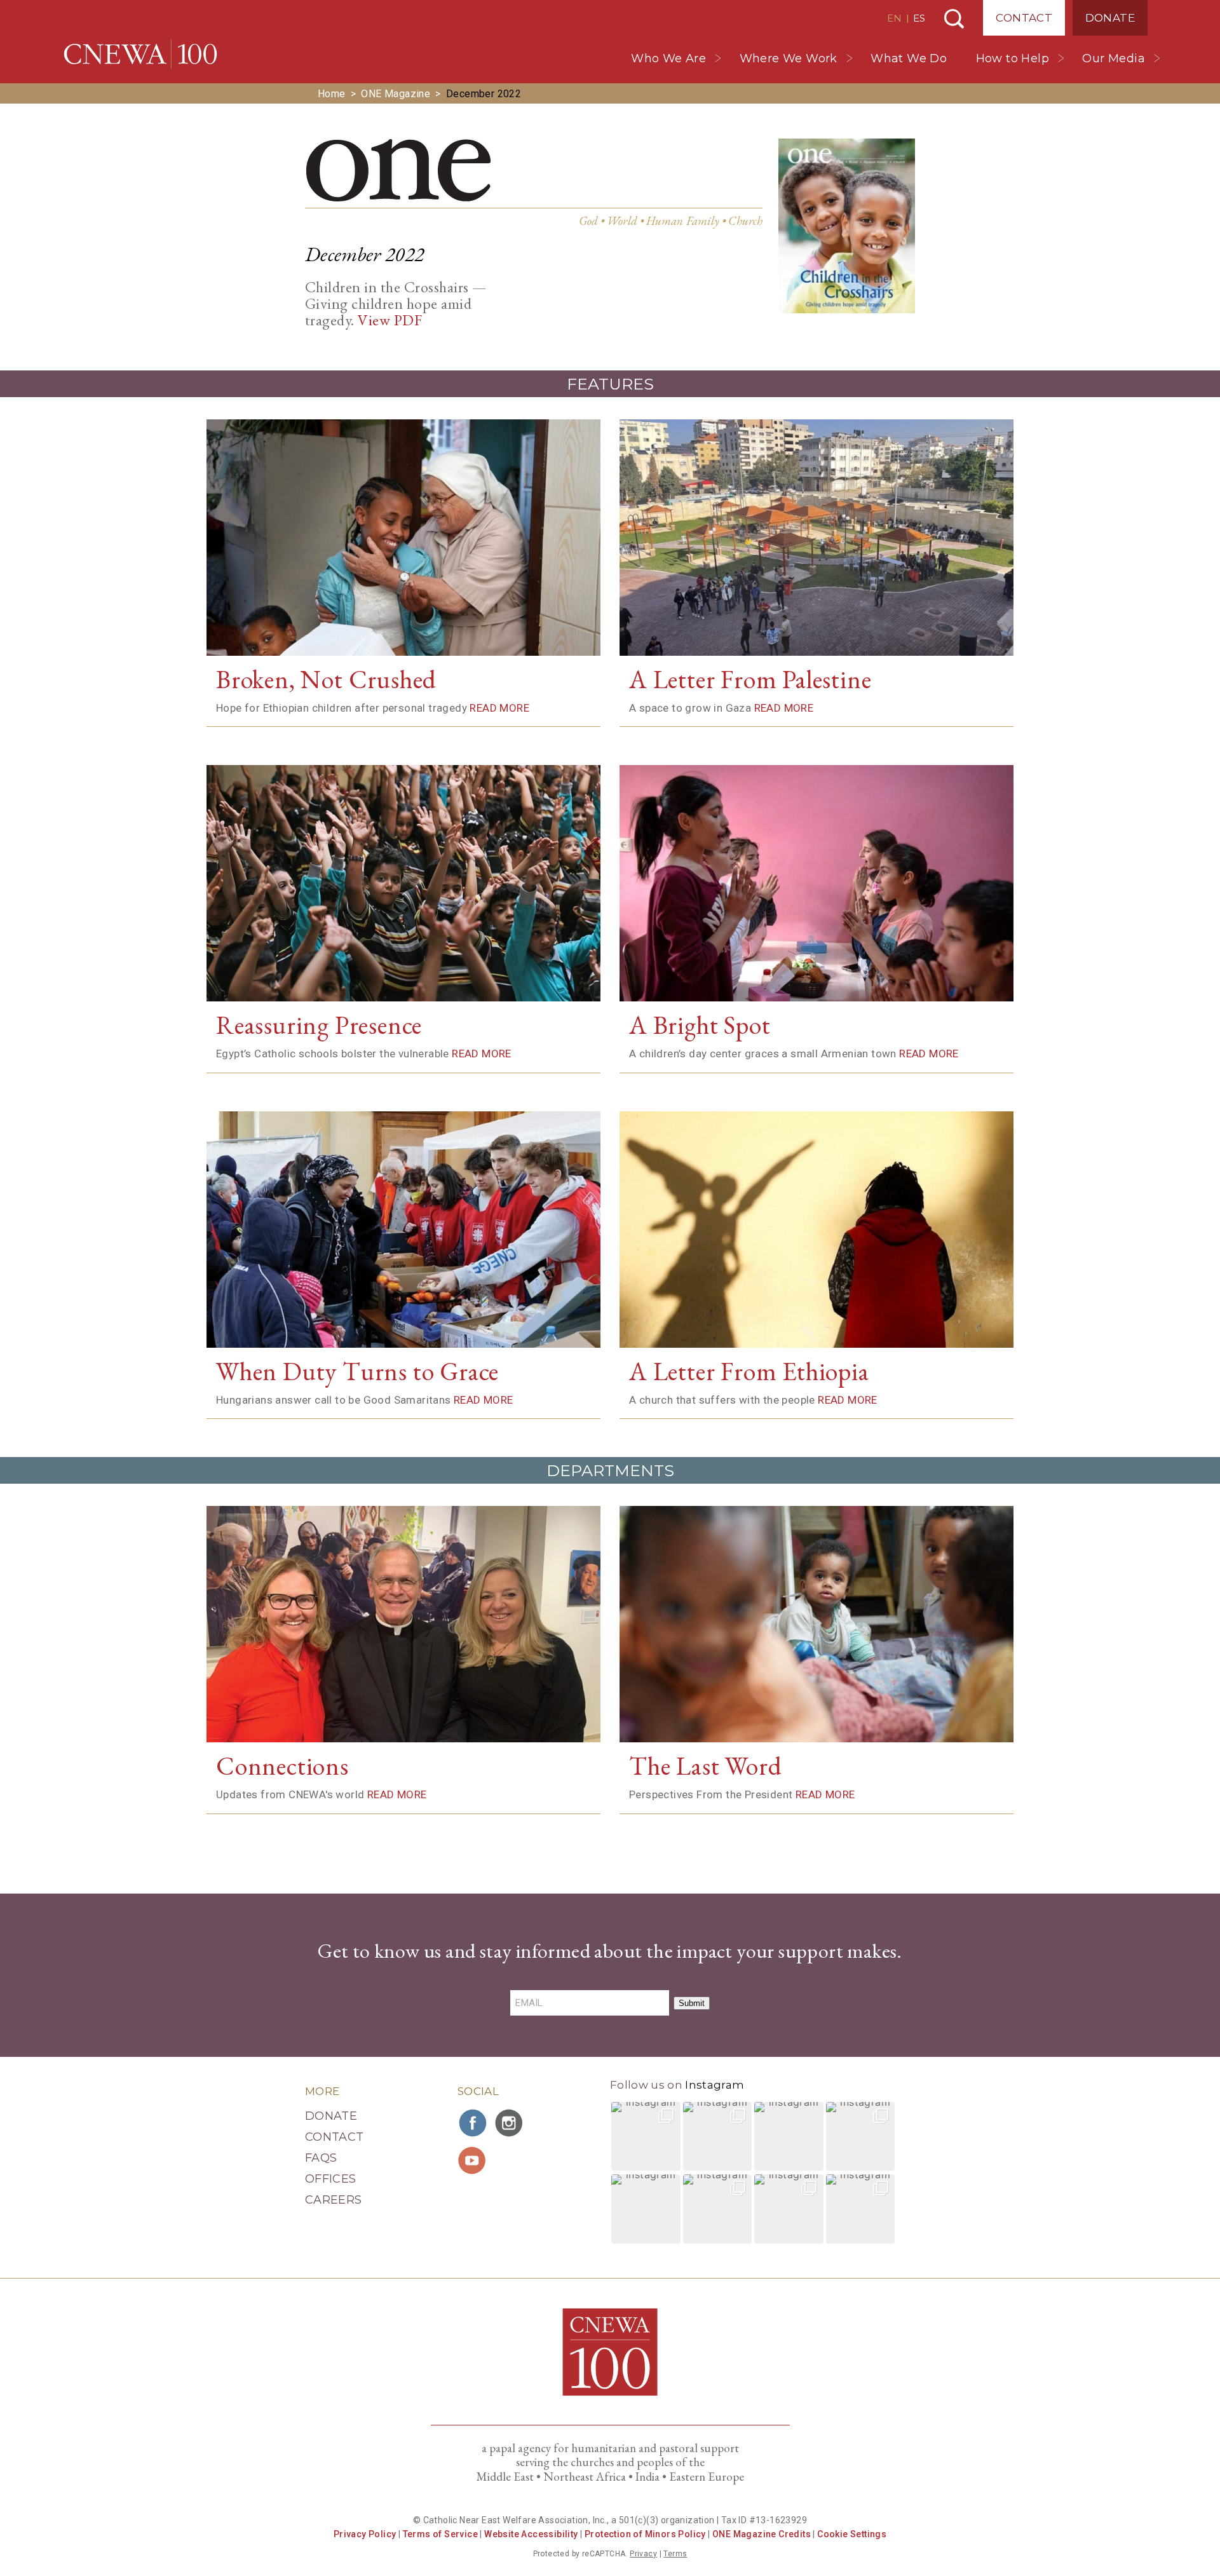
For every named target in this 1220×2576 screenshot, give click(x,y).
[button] (646, 2137)
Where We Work (789, 58)
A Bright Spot (700, 1025)
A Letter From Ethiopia (749, 1371)
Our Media (1114, 58)
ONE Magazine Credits (762, 2534)
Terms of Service (440, 2534)
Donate (1110, 18)
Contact (1024, 18)
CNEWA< (140, 54)
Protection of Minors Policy (645, 2534)
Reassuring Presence (319, 1025)
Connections (282, 1766)
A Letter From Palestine (750, 679)
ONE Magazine (396, 94)
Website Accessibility (531, 2534)
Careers (334, 2200)
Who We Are (668, 58)
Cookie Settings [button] (852, 2534)
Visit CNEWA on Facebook (473, 2123)
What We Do (909, 58)
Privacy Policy (365, 2534)
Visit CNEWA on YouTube (473, 2160)
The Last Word (705, 1766)
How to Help (1013, 58)
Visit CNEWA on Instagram (510, 2123)
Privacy (643, 2554)
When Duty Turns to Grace (357, 1371)
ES (919, 18)
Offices (331, 2179)
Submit (692, 2003)
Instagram (715, 2085)
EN (894, 18)
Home (332, 94)
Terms (675, 2554)
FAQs (321, 2158)
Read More (499, 708)
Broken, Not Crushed (326, 679)
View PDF (390, 320)
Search (954, 19)
